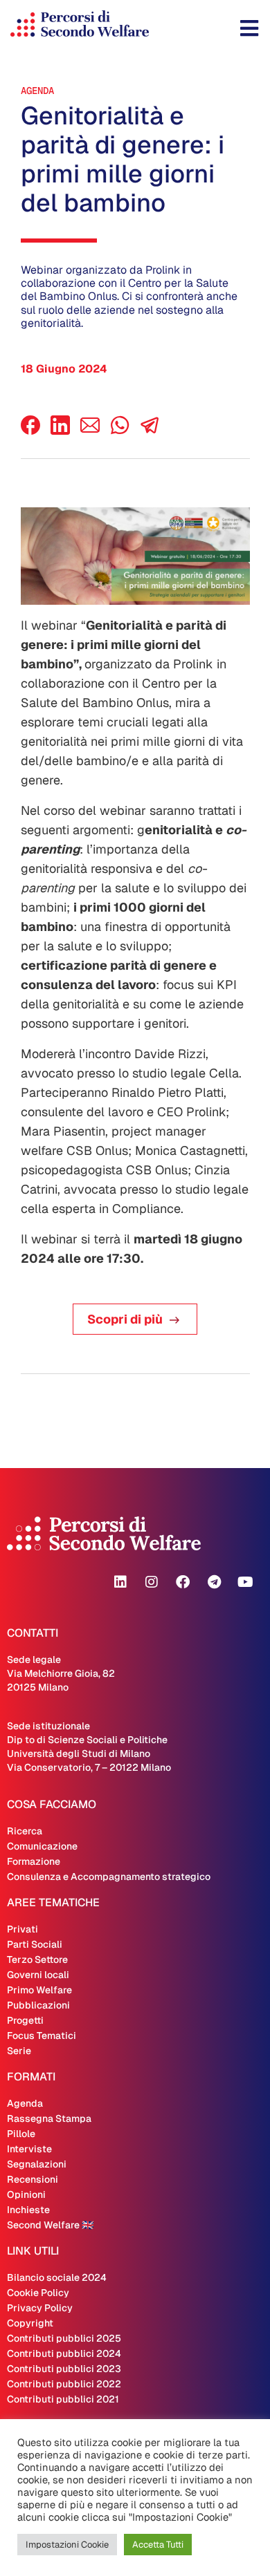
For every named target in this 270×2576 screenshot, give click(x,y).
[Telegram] (214, 1582)
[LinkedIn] (60, 431)
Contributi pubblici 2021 (63, 2399)
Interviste (29, 2149)
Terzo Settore (37, 1959)
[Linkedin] (120, 1582)
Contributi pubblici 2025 (64, 2338)
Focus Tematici (42, 2036)
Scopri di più (125, 1319)
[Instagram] (152, 1582)
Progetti (25, 2020)
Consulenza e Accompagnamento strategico (109, 1877)
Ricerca (25, 1831)
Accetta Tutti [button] (158, 2545)
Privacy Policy (40, 2308)
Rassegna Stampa (49, 2118)
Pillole (21, 2134)
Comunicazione (42, 1846)
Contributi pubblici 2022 (64, 2384)
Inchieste (28, 2210)
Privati (22, 1929)
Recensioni (33, 2179)
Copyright (30, 2323)
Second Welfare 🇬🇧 (50, 2225)
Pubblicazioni (38, 2005)
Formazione (34, 1861)
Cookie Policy (38, 2293)
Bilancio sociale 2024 (57, 2277)
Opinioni (26, 2194)
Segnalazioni (37, 2164)
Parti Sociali (35, 1944)
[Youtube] (245, 1582)
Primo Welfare (39, 1990)
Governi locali (38, 1975)
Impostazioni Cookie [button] (67, 2545)
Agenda (37, 91)
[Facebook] (30, 431)
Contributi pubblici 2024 (64, 2353)
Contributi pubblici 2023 (64, 2369)
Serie (19, 2051)
